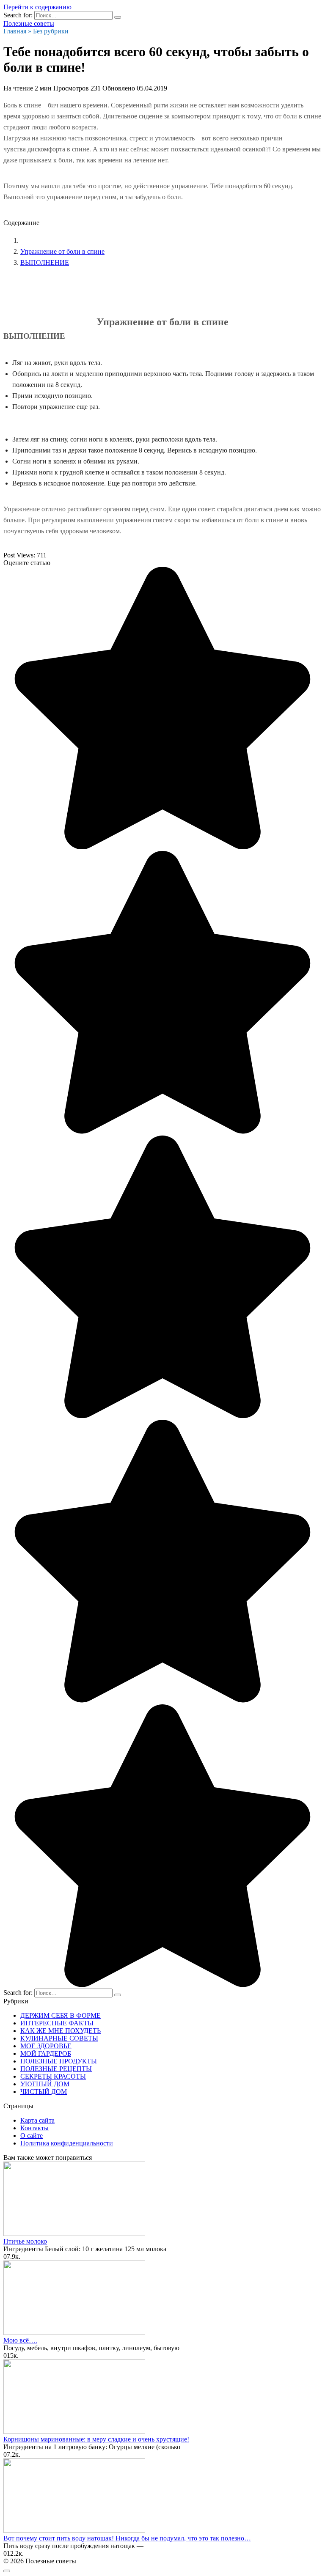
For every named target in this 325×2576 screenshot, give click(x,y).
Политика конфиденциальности (67, 2143)
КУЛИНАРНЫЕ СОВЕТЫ (59, 2038)
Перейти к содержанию (37, 7)
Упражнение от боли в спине (62, 251)
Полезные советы (29, 23)
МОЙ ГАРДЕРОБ (46, 2053)
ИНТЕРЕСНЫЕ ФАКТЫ (57, 2023)
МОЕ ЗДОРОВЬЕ (46, 2046)
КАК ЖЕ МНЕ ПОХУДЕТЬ (61, 2031)
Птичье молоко (25, 2241)
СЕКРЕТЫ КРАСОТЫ (53, 2076)
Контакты (34, 2128)
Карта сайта (37, 2120)
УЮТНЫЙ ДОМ (45, 2084)
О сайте (32, 2136)
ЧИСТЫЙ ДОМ (44, 2092)
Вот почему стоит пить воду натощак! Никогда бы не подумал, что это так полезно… (127, 2538)
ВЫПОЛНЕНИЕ (45, 262)
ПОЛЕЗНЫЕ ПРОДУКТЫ (59, 2061)
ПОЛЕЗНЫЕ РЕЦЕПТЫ (56, 2069)
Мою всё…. (20, 2340)
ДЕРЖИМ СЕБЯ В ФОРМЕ (61, 2015)
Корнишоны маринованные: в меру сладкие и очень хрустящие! (96, 2439)
